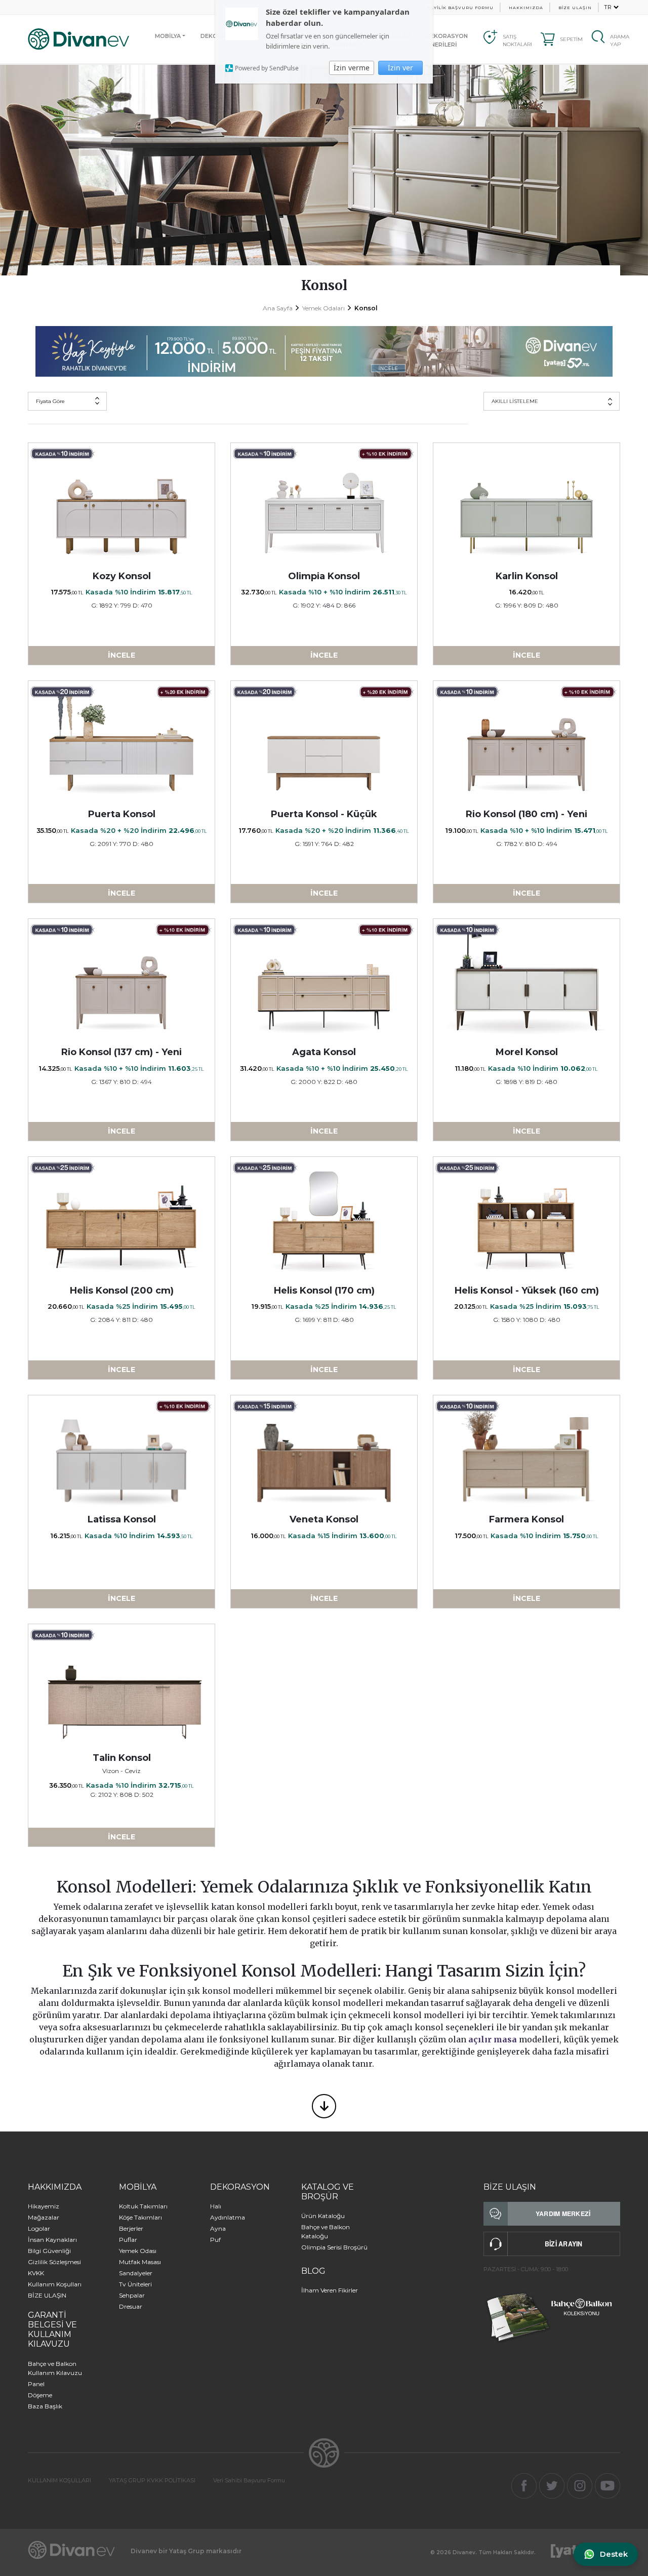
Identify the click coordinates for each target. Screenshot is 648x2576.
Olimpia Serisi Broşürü (334, 2247)
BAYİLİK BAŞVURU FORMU (460, 8)
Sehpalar (132, 2295)
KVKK (36, 2273)
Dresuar (131, 2306)
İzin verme (352, 68)
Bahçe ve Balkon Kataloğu (326, 2231)
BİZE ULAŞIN (575, 8)
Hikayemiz (44, 2206)
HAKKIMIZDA (526, 8)
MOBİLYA (168, 36)
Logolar (39, 2228)
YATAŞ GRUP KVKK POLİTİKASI (152, 2480)
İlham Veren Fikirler (330, 2290)
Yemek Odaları (323, 308)
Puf (215, 2240)
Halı (216, 2206)
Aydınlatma (228, 2217)
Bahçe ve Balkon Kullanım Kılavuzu (55, 2368)
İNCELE (121, 655)
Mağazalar (44, 2217)
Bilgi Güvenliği (49, 2251)
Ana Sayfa (278, 308)
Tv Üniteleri (135, 2284)
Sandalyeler (136, 2273)
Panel (36, 2384)
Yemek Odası (138, 2251)
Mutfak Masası (140, 2262)
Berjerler (131, 2228)
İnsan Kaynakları (52, 2240)
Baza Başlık (45, 2406)
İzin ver (400, 68)
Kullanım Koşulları (55, 2284)
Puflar (128, 2240)
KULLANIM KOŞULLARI (59, 2480)
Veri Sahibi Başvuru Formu (249, 2480)
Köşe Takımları (140, 2217)
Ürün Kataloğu (323, 2216)
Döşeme (40, 2395)
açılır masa (493, 2039)
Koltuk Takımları (143, 2206)
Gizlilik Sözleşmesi (54, 2262)
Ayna (218, 2228)
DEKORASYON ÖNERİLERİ (447, 40)
